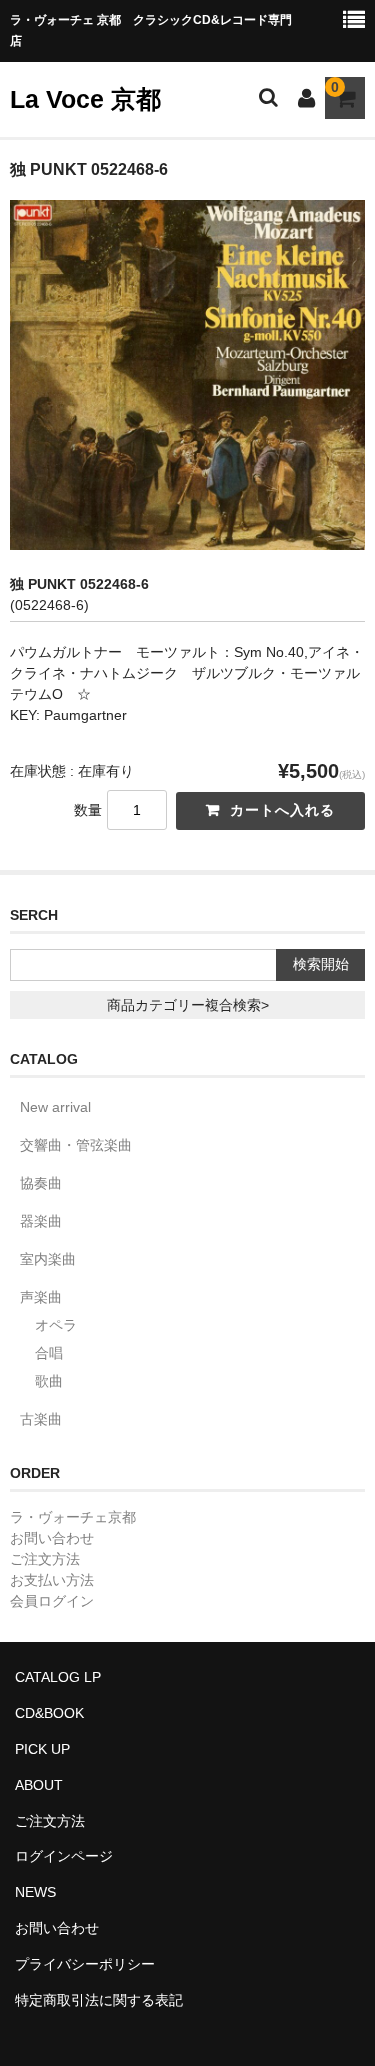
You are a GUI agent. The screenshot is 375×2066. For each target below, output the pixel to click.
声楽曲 (41, 1297)
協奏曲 (41, 1183)
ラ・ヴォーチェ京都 (73, 1517)
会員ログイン (52, 1601)
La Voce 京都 (85, 99)
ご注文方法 (45, 1559)
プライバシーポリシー (85, 1964)
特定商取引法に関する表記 (99, 2000)
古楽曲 (41, 1419)
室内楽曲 (48, 1259)
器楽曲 (41, 1221)
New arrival (55, 1107)
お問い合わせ (52, 1538)
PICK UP (42, 1749)
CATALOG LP (58, 1677)
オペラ (56, 1325)
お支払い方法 (52, 1580)
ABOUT (39, 1785)
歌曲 (49, 1381)
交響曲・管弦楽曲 (76, 1145)
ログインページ (64, 1856)
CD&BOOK (49, 1713)
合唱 (49, 1353)
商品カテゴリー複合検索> (188, 1005)
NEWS (35, 1892)
